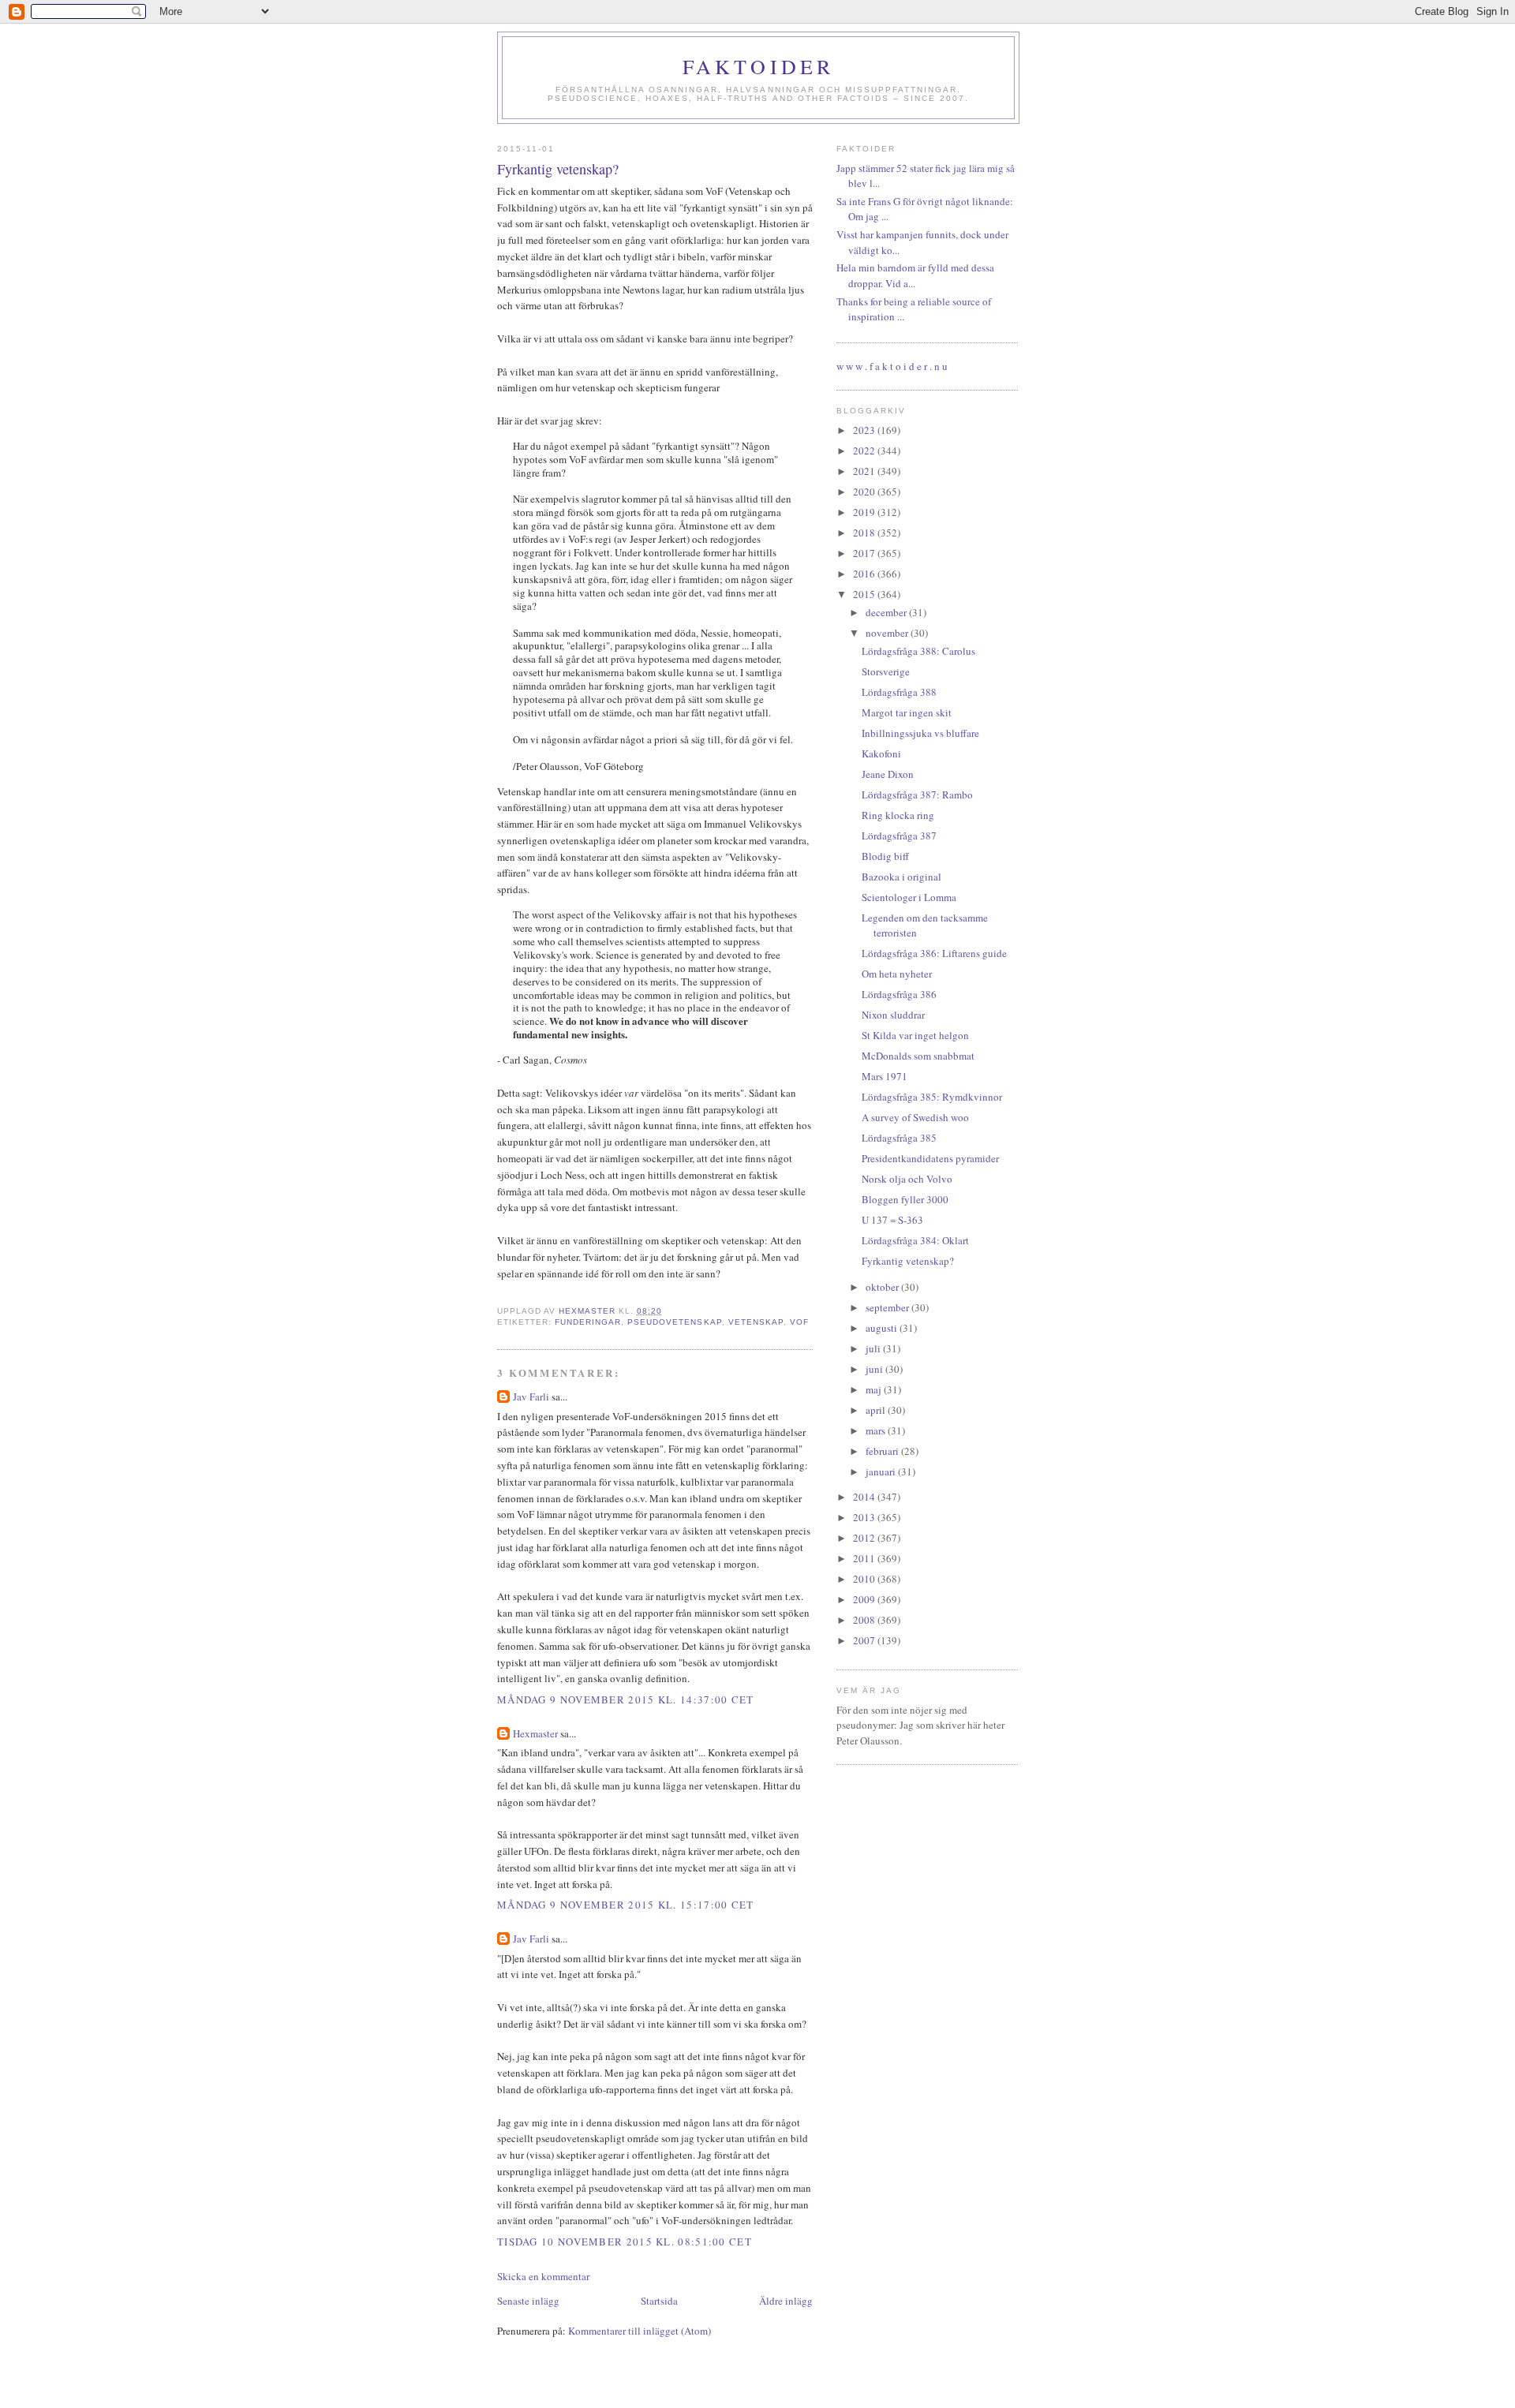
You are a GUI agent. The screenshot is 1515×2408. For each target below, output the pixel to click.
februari (883, 1451)
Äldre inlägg (786, 2301)
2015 (865, 594)
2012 (865, 1538)
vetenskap (756, 1322)
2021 (865, 471)
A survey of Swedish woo (915, 1117)
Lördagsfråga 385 (899, 1138)
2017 (865, 553)
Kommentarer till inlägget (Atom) (640, 2331)
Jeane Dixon (888, 774)
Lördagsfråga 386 (899, 994)
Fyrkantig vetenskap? (908, 1261)
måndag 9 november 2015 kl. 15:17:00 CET (626, 1905)
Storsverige (886, 671)
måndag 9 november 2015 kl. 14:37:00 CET (626, 1699)
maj (875, 1389)
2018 (865, 533)
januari (882, 1471)
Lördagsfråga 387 (899, 836)
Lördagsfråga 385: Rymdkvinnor (932, 1097)
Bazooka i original (902, 877)
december (887, 612)
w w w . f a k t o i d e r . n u (892, 366)
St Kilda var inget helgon (915, 1035)
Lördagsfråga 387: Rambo (917, 795)
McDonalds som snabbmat (918, 1056)
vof (799, 1322)
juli (874, 1348)
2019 (865, 512)
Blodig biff (885, 856)
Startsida (659, 2301)
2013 (865, 1517)
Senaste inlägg (528, 2301)
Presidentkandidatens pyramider (930, 1158)
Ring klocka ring (898, 815)
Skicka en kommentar (543, 2276)
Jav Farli (531, 1397)
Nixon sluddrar (893, 1015)
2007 (865, 1640)
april (877, 1410)
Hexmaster (535, 1733)
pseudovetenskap (674, 1322)
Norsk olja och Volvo (907, 1179)
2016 (865, 574)
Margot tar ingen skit (907, 712)
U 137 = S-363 (892, 1220)
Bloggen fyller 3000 (905, 1199)
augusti (883, 1328)
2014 (865, 1497)
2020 (865, 492)
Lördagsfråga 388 (899, 692)
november (888, 633)
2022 (865, 451)
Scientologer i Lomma (909, 897)
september (888, 1307)
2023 (865, 430)
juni (875, 1369)
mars (877, 1430)
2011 (865, 1558)
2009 (865, 1599)
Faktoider (759, 66)
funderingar (588, 1322)
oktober (883, 1287)
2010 (865, 1579)
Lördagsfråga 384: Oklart (915, 1240)
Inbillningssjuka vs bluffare (920, 733)
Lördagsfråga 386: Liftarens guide (934, 953)
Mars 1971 (885, 1076)
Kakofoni (881, 753)
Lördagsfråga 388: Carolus (918, 651)
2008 (865, 1620)
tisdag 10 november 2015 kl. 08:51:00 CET (625, 2242)
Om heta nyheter (897, 974)
